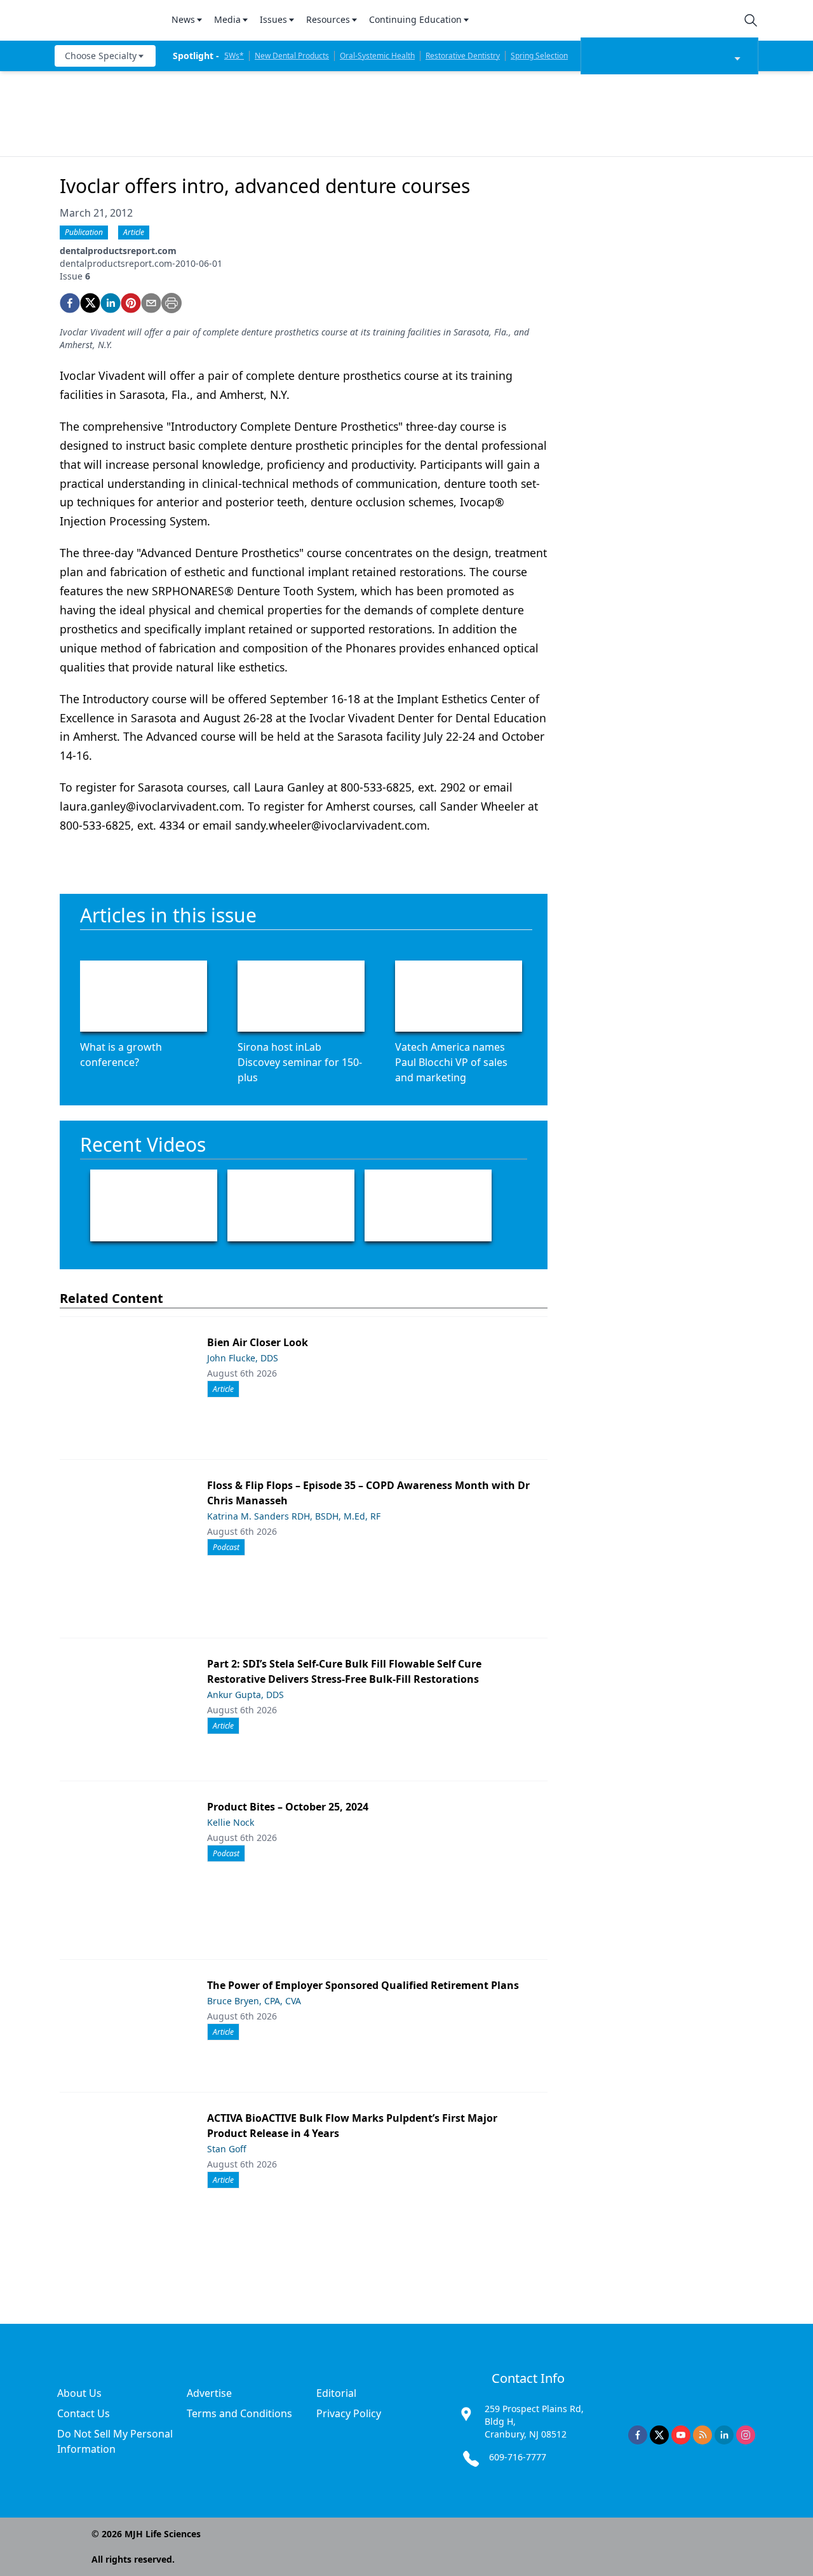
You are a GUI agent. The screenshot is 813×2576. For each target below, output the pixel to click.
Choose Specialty (101, 56)
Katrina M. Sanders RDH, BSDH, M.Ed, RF (294, 1516)
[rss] (702, 2435)
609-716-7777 (518, 2457)
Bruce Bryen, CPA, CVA (254, 2001)
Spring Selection (539, 56)
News (183, 19)
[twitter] (90, 303)
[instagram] (746, 2435)
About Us (79, 2393)
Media (227, 19)
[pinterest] (131, 303)
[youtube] (681, 2435)
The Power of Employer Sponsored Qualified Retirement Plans (363, 1985)
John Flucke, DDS (243, 1358)
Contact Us (84, 2413)
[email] (151, 303)
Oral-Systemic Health (377, 56)
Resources (328, 19)
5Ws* (234, 56)
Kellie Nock (231, 1822)
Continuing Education (415, 19)
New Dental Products (292, 56)
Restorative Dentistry (463, 56)
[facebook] (70, 303)
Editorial (336, 2393)
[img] (105, 20)
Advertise (209, 2393)
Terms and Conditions (239, 2413)
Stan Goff (227, 2149)
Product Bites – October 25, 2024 (288, 1807)
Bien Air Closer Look (258, 1342)
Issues (273, 19)
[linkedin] (111, 303)
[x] (659, 2435)
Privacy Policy (349, 2413)
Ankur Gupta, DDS (245, 1695)
